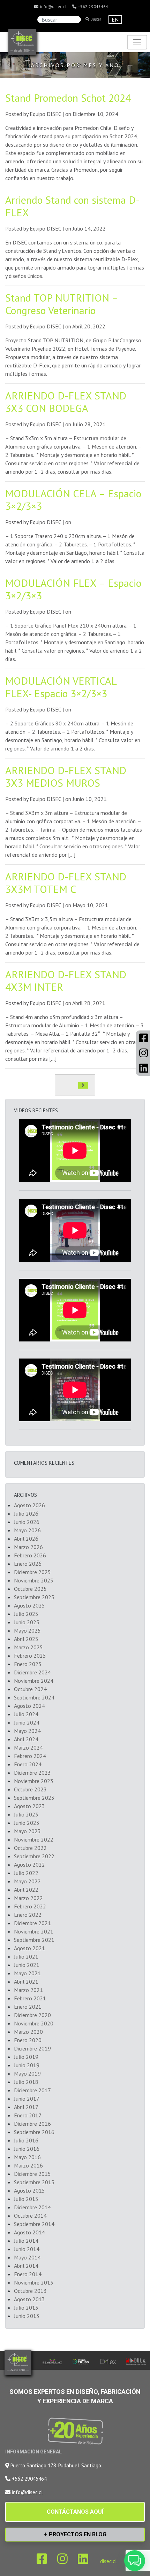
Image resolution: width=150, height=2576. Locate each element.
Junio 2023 (27, 1823)
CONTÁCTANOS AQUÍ (75, 2512)
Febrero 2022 (30, 1906)
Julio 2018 (26, 2082)
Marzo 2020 (28, 2032)
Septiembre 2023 (34, 1798)
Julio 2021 (26, 1956)
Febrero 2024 (30, 1756)
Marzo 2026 (28, 1547)
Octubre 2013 (30, 2291)
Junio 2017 (27, 2099)
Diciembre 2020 (32, 2015)
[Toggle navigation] (137, 42)
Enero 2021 (28, 2007)
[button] (135, 2561)
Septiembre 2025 (34, 1597)
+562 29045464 (92, 6)
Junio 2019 (27, 2065)
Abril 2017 (26, 2107)
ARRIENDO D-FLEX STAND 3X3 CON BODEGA (66, 402)
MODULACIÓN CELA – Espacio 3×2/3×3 (73, 500)
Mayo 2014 (27, 2257)
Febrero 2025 (30, 1656)
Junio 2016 (27, 2149)
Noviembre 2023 (34, 1781)
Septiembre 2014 (34, 2224)
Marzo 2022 (28, 1898)
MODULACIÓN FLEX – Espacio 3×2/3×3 (73, 589)
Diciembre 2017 (32, 2090)
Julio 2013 (26, 2307)
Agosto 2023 (29, 1806)
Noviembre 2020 (34, 2023)
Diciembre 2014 (32, 2207)
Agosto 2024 (29, 1706)
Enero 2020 (28, 2040)
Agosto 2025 (29, 1605)
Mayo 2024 (27, 1731)
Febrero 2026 (30, 1555)
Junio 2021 (27, 1965)
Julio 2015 (26, 2199)
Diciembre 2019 (32, 2048)
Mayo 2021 (27, 1973)
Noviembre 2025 (34, 1580)
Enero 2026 (28, 1564)
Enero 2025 (28, 1664)
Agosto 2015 (29, 2190)
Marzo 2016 (28, 2165)
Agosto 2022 (29, 1865)
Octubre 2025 (30, 1589)
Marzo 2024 (28, 1748)
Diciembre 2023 (32, 1773)
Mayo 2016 (27, 2157)
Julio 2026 (26, 1513)
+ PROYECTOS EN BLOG (75, 2534)
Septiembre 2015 (34, 2182)
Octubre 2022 (30, 1848)
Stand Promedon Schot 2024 (68, 98)
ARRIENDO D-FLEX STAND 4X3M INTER (66, 980)
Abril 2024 (26, 1739)
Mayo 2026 (27, 1530)
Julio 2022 (26, 1873)
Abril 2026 (26, 1539)
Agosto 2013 (29, 2299)
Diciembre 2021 (32, 1923)
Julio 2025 (26, 1614)
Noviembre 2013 (34, 2282)
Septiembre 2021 (34, 1940)
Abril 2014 (26, 2266)
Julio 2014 (26, 2241)
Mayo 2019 (27, 2073)
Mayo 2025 (27, 1631)
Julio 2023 (26, 1814)
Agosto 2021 (29, 1948)
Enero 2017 (28, 2115)
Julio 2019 (26, 2057)
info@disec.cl (53, 6)
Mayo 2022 (27, 1881)
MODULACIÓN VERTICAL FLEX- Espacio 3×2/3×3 (61, 687)
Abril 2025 (26, 1639)
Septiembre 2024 (34, 1697)
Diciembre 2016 (32, 2124)
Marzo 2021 (28, 1990)
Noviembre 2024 (34, 1681)
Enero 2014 (28, 2274)
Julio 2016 (26, 2140)
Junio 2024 (27, 1722)
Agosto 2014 (29, 2232)
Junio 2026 (27, 1522)
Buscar (95, 19)
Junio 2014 (27, 2249)
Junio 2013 (27, 2316)
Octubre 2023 (30, 1789)
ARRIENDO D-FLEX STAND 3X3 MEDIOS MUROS (66, 776)
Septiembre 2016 (34, 2132)
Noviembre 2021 (34, 1931)
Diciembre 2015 (32, 2174)
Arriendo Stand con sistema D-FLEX (72, 206)
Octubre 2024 (30, 1689)
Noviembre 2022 (34, 1839)
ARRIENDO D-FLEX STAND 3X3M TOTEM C (66, 883)
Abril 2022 (26, 1890)
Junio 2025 (27, 1622)
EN (115, 20)
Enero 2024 (28, 1764)
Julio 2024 (26, 1714)
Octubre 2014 (30, 2216)
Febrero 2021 (30, 1998)
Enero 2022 (28, 1915)
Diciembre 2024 (32, 1672)
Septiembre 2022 (34, 1856)
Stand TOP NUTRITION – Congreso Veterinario (62, 304)
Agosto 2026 (29, 1505)
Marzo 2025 (28, 1647)
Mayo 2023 (27, 1831)
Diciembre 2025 (32, 1572)
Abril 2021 (26, 1982)
